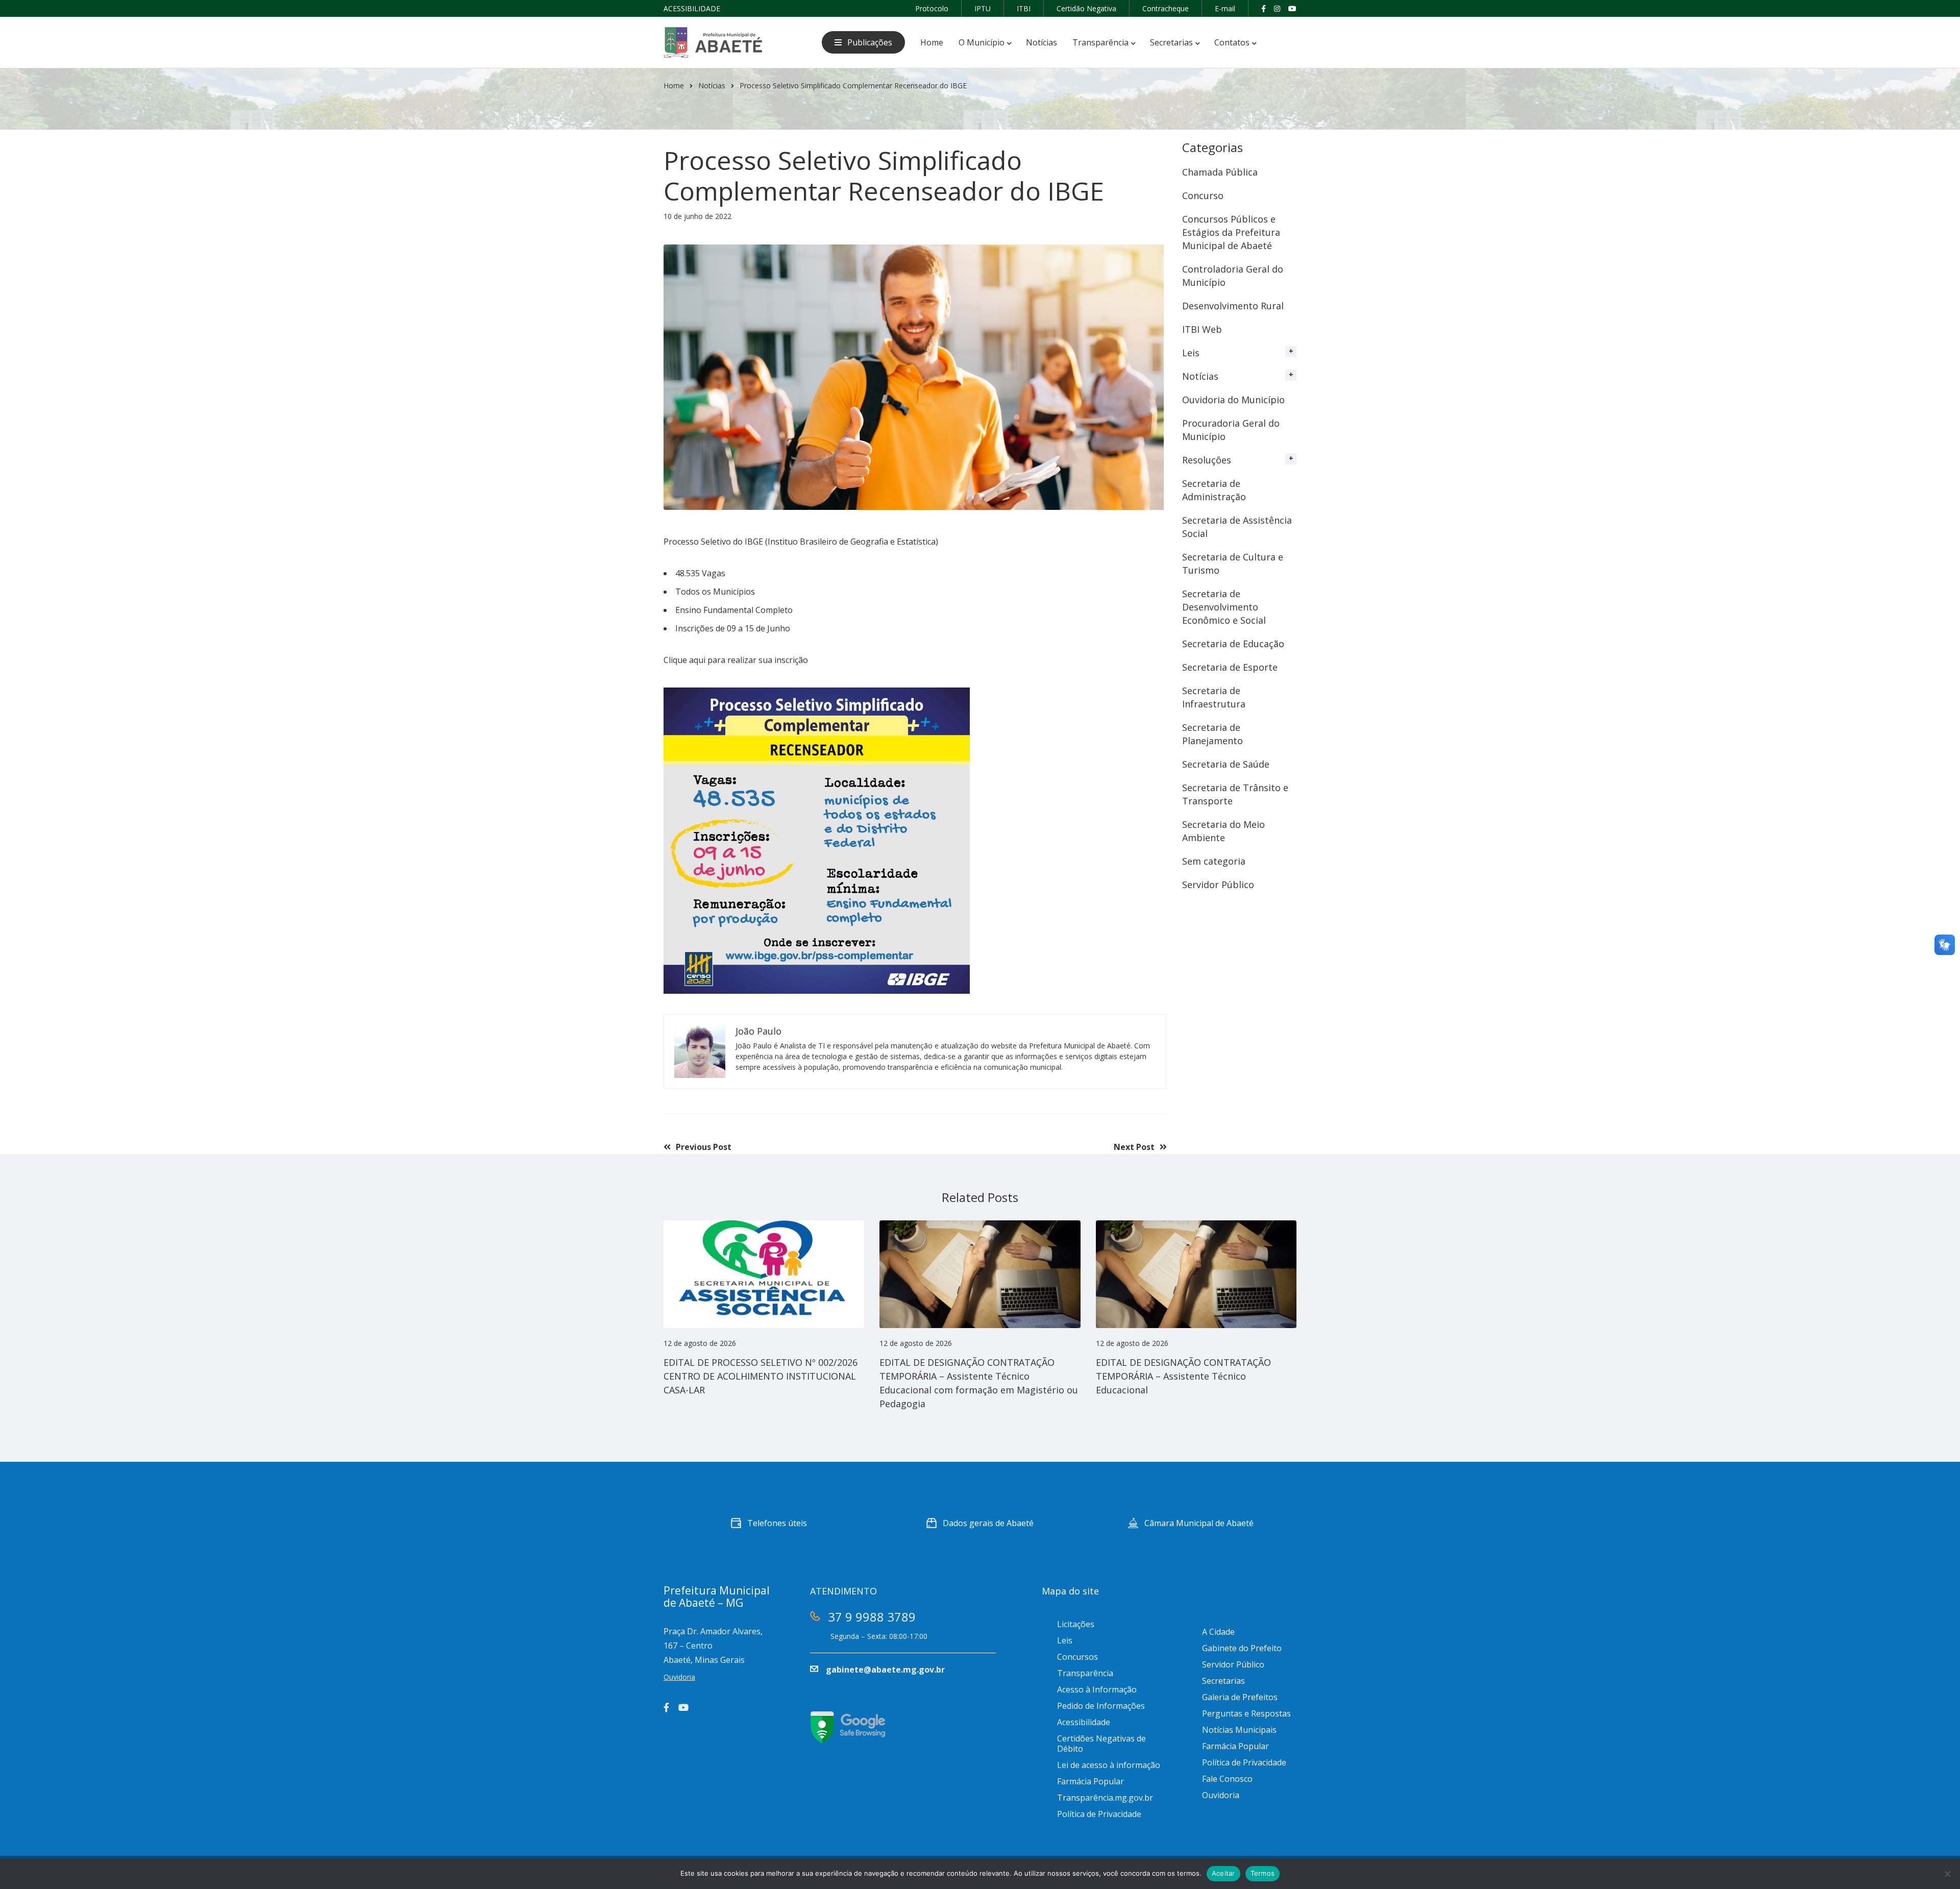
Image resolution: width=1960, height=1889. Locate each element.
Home (674, 85)
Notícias (712, 85)
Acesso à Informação (1097, 1689)
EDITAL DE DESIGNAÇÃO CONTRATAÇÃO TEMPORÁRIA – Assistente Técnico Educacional (1183, 1376)
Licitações (1076, 1624)
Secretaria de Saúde (1226, 764)
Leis (1191, 353)
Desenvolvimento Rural (1233, 306)
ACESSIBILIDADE (692, 8)
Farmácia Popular (1091, 1781)
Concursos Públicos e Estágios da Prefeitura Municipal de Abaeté (1231, 232)
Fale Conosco (1227, 1779)
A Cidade (1218, 1632)
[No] (1947, 1874)
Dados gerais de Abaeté (988, 1523)
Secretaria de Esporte (1230, 667)
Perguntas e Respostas (1246, 1713)
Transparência (1085, 1673)
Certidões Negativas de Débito (1101, 1744)
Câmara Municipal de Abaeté (1199, 1523)
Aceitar (1223, 1873)
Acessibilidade (1084, 1722)
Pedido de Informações (1101, 1706)
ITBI (1024, 8)
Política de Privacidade (1099, 1814)
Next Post (1134, 1147)
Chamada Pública (1220, 172)
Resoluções (1207, 460)
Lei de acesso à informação (1109, 1765)
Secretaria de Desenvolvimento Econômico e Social (1224, 607)
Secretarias (1223, 1681)
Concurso (1203, 195)
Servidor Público (1218, 885)
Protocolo (932, 8)
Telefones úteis (777, 1523)
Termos (1263, 1873)
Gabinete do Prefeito (1242, 1648)
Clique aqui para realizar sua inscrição (736, 660)
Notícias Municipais (1239, 1730)
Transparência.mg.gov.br (1105, 1798)
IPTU (983, 8)
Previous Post (704, 1147)
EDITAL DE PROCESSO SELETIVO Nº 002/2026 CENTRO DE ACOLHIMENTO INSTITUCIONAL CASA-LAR (761, 1376)
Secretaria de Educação (1233, 644)
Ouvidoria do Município (1233, 400)
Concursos (1077, 1657)
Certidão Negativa (1086, 8)
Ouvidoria (1221, 1795)
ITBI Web (1202, 329)
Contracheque (1166, 8)
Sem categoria (1214, 861)
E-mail (1225, 8)
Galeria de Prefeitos (1240, 1697)
